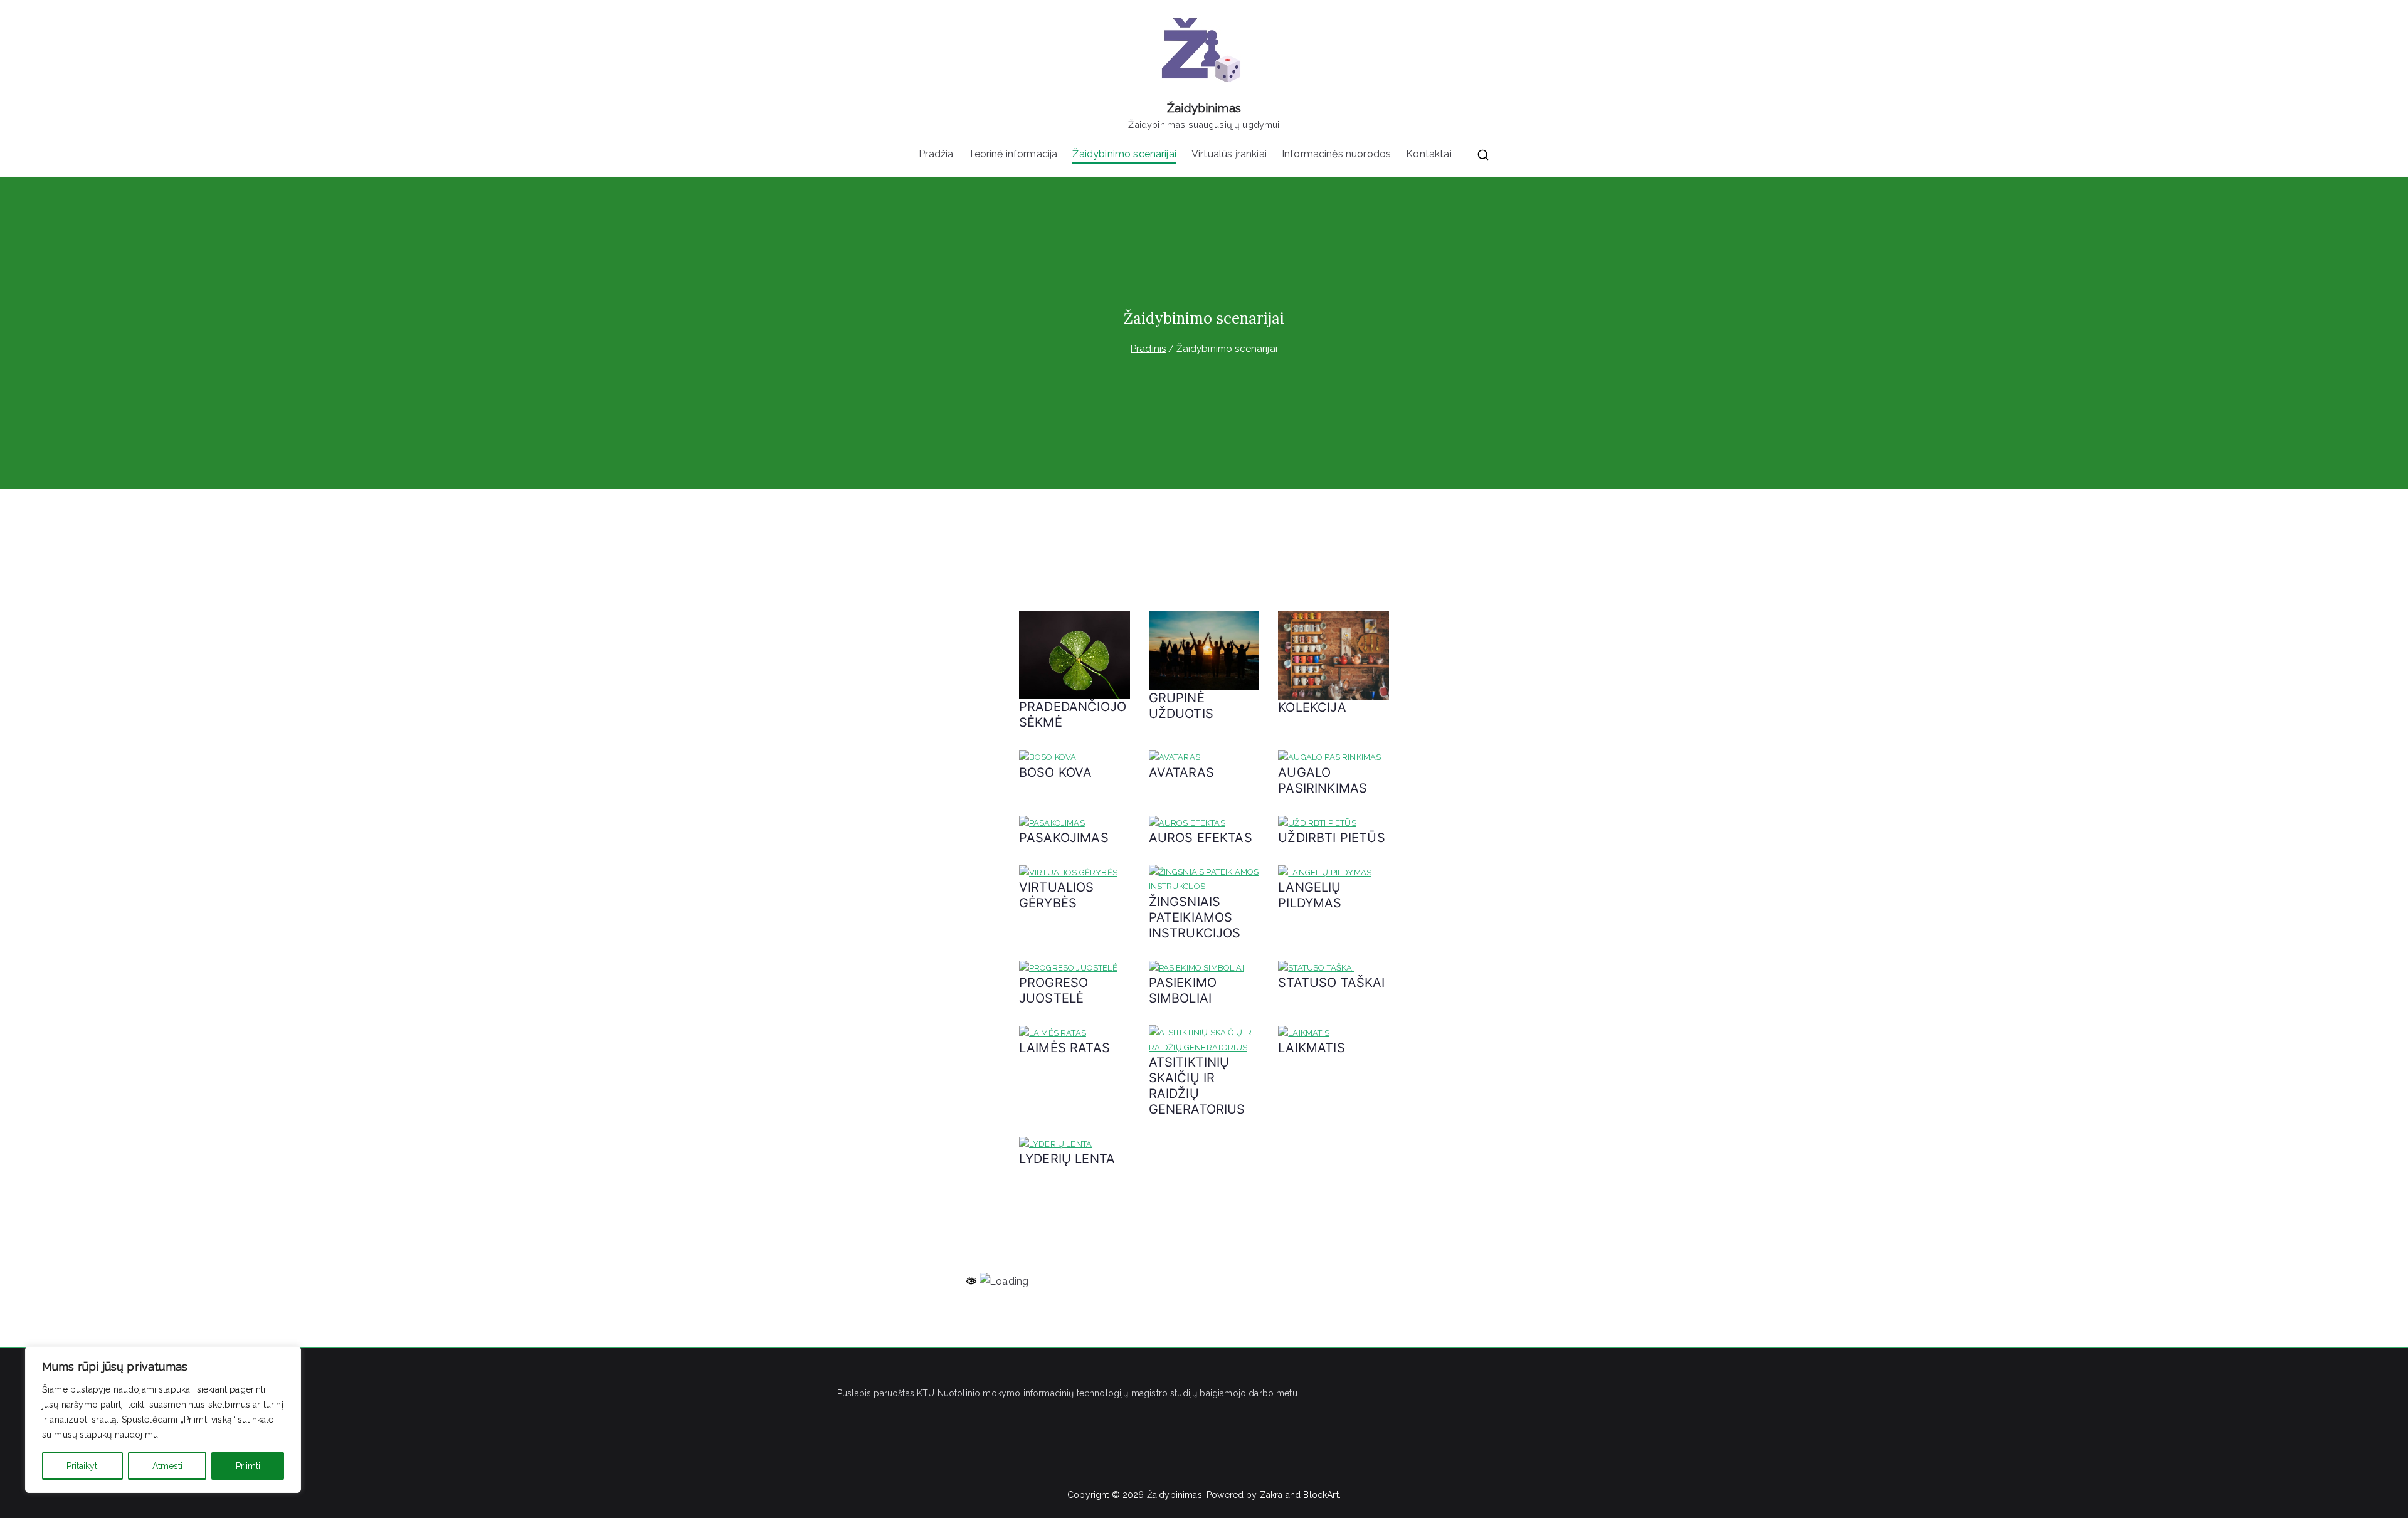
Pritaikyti (83, 1466)
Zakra (1271, 1495)
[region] (163, 1420)
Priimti (248, 1466)
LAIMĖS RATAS (1064, 1048)
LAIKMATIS (1311, 1048)
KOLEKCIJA (1312, 707)
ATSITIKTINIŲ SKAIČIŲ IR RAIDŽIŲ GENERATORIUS (1197, 1086)
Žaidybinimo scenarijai (1124, 154)
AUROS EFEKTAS (1201, 838)
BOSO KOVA (1055, 772)
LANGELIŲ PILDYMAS (1310, 895)
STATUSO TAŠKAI (1331, 983)
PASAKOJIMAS (1064, 838)
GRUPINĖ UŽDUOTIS (1181, 706)
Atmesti (167, 1466)
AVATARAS (1181, 772)
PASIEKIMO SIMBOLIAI (1183, 990)
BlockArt (1321, 1495)
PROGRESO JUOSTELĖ (1053, 990)
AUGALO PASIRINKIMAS (1323, 780)
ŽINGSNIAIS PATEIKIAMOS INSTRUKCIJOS (1195, 917)
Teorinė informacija (1013, 154)
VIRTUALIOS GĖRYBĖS (1057, 895)
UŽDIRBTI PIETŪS (1331, 838)
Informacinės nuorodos (1336, 154)
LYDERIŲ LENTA (1067, 1159)
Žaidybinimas (1204, 108)
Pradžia (936, 154)
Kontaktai (1428, 154)
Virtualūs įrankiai (1229, 154)
